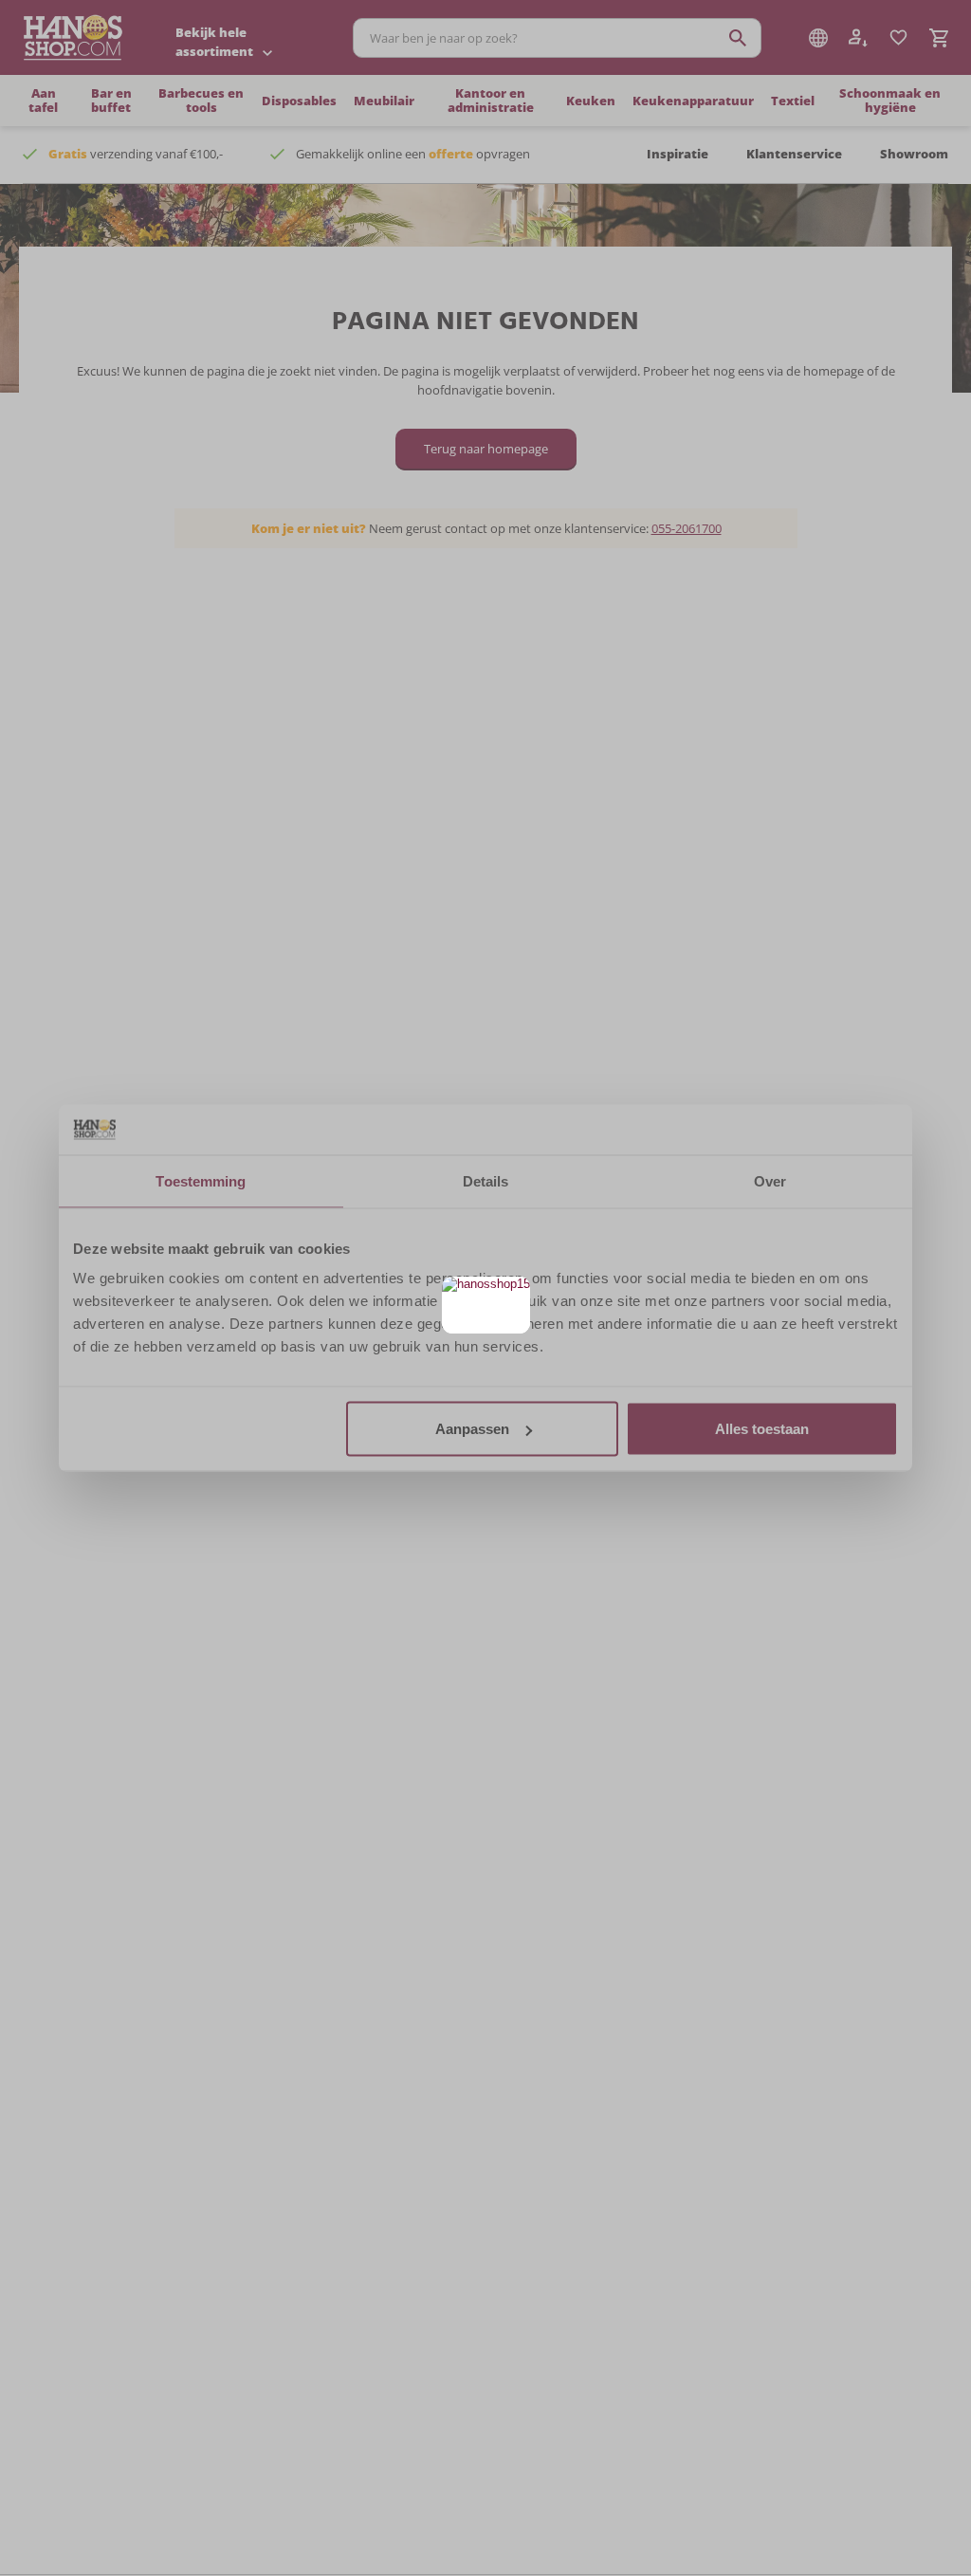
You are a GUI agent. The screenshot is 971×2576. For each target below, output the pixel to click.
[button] (513, 1293)
